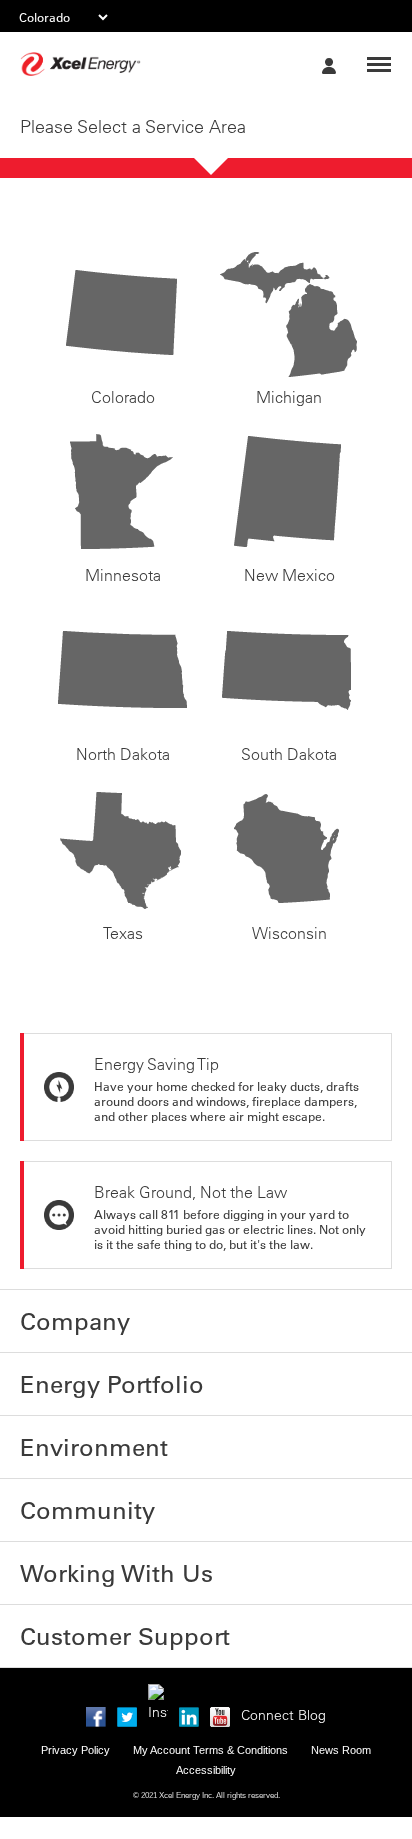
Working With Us (82, 1528)
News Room (341, 1690)
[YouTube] (220, 1653)
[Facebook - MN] (96, 1653)
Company (57, 1316)
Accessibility (206, 1710)
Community (64, 1475)
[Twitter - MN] (127, 1653)
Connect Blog (283, 1655)
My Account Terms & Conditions (210, 1690)
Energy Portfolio (81, 1369)
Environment (69, 1422)
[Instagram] (158, 1634)
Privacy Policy (75, 1690)
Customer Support (90, 1581)
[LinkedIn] (189, 1653)
